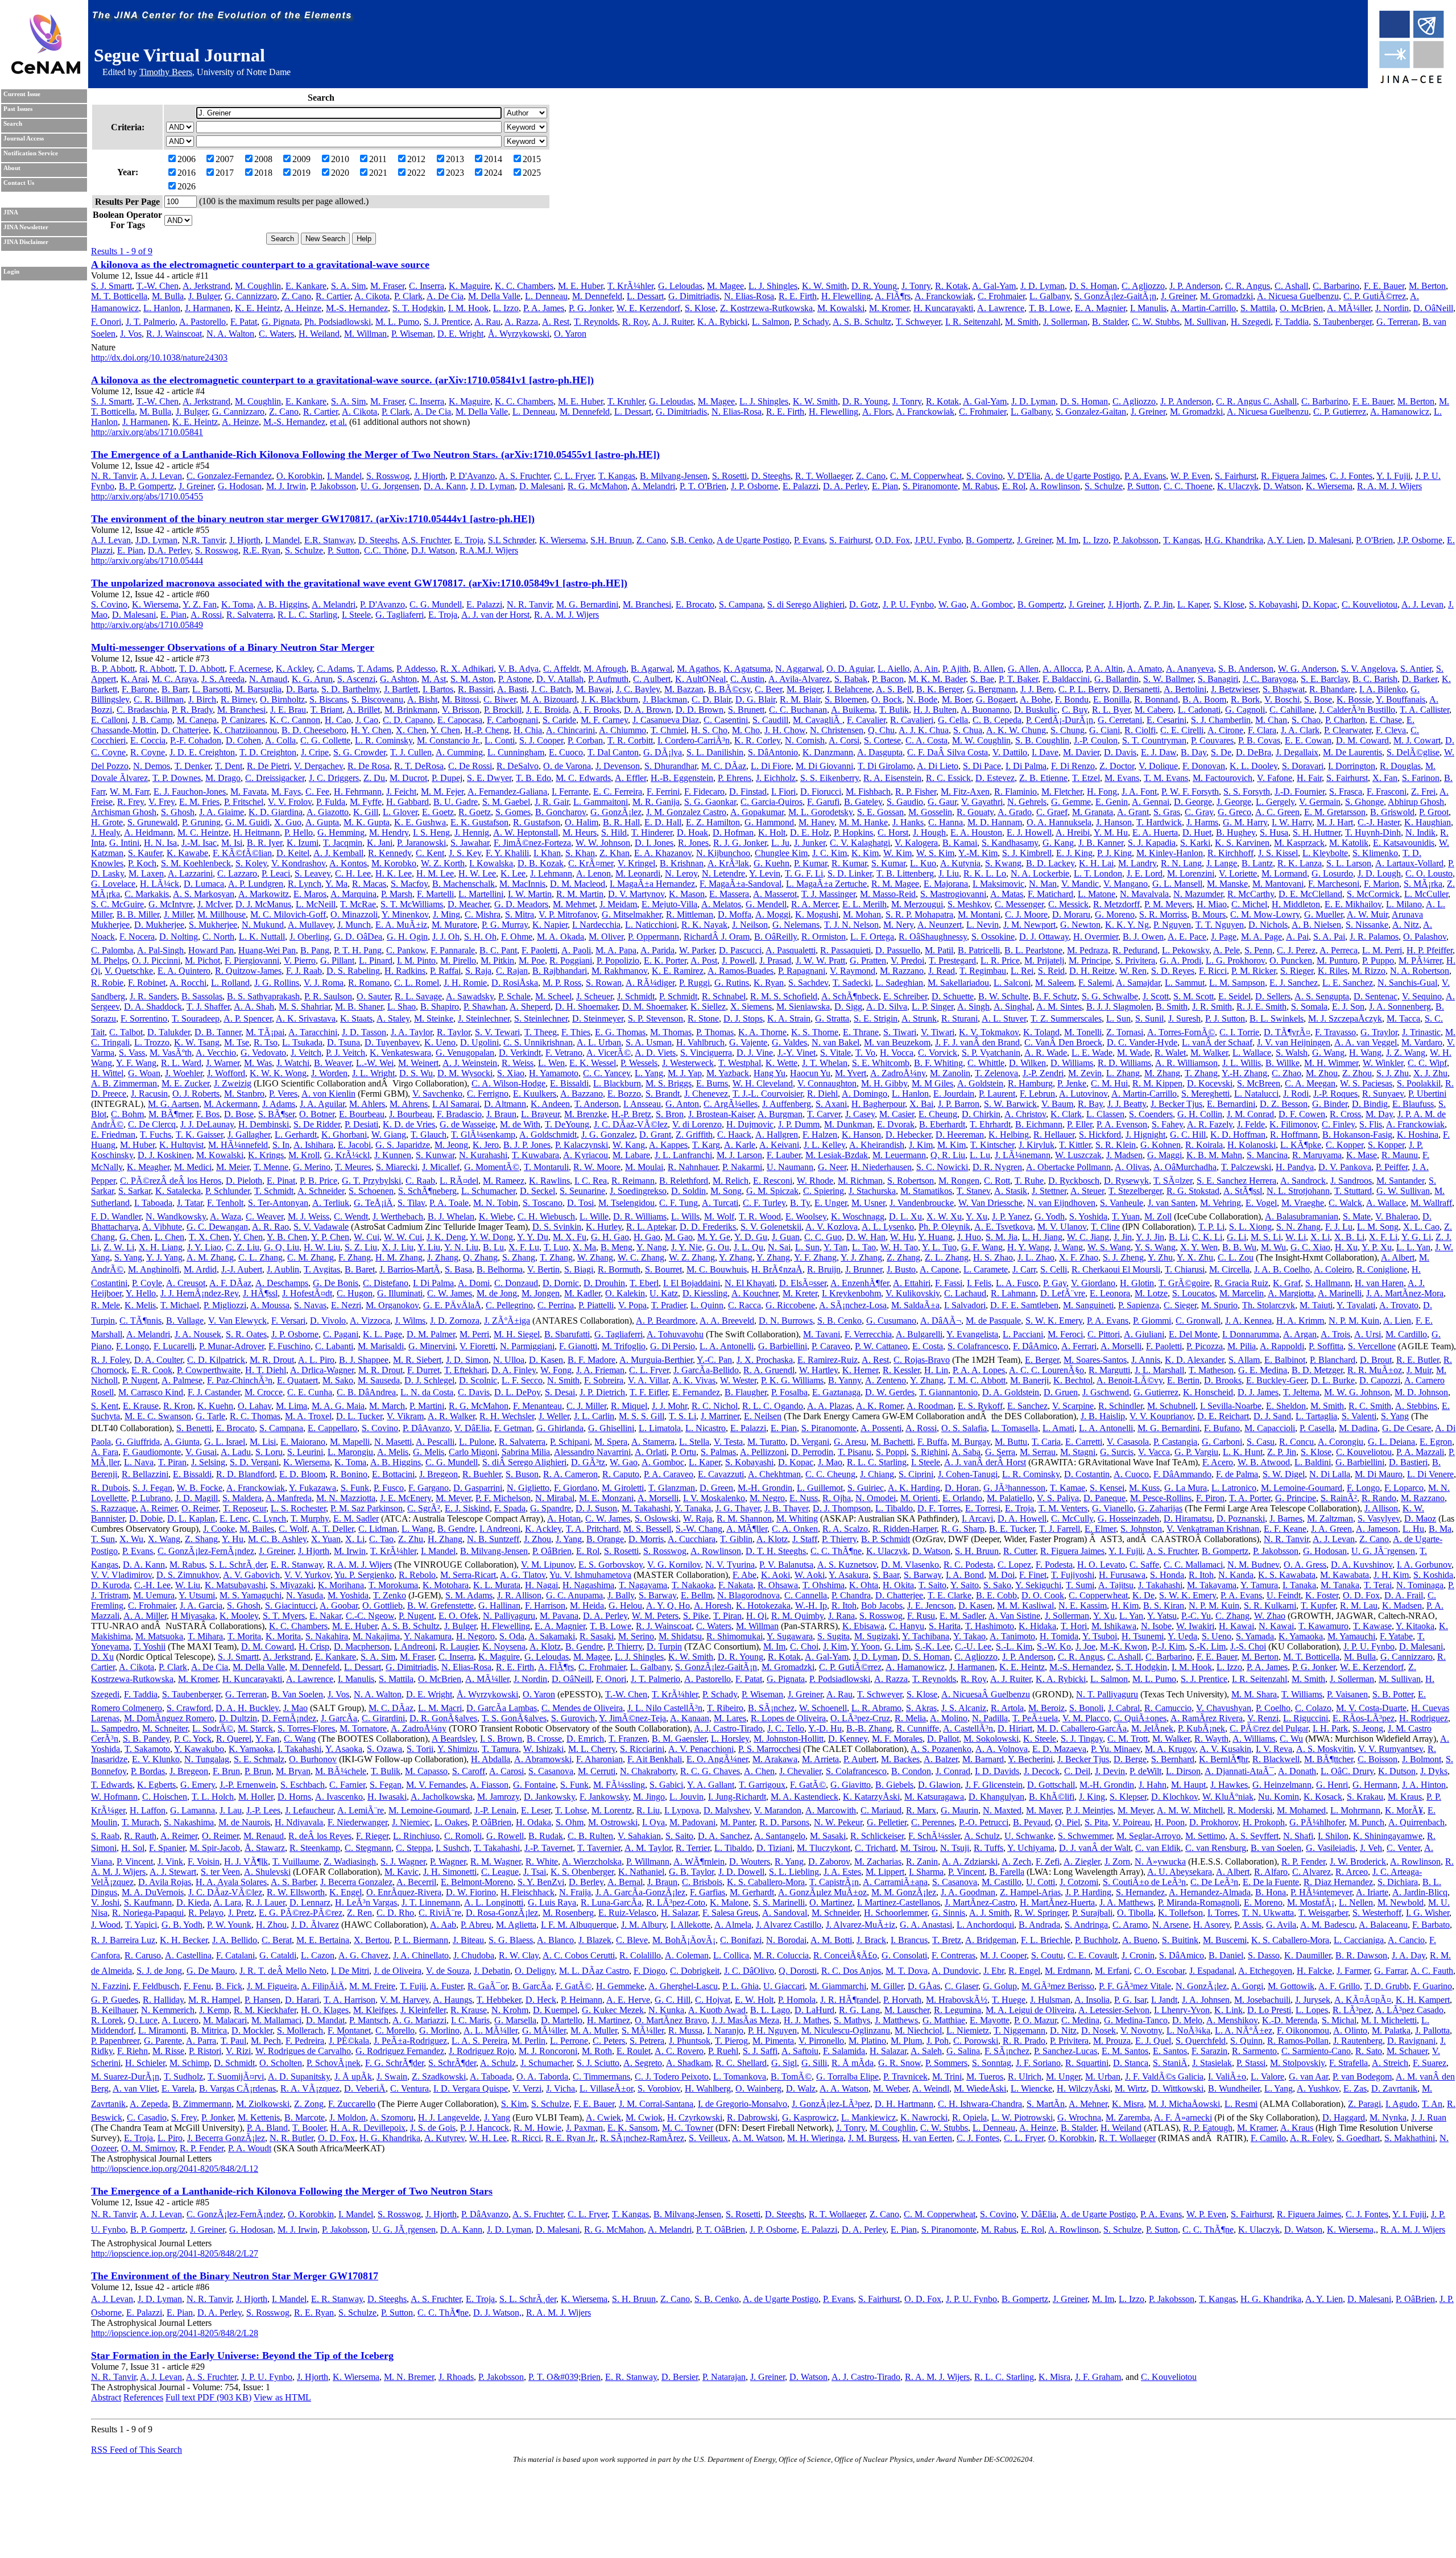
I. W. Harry (1292, 822)
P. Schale (514, 996)
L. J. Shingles (773, 286)
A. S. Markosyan (204, 894)
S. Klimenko (1375, 853)
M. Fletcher (1062, 792)
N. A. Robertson (1420, 971)
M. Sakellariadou (958, 983)
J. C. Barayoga (1269, 679)
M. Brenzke (586, 1114)
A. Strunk (919, 1018)
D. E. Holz (810, 832)
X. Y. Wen (1199, 1247)
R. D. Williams (1124, 1063)
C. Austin (747, 679)
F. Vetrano (564, 1053)
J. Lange (1222, 863)
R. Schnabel (724, 996)
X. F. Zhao (1079, 1257)
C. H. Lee (353, 873)
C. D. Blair (711, 699)
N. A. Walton (230, 334)
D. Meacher (469, 904)
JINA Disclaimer (26, 242)
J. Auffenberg (787, 1104)
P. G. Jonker (590, 308)
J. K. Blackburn (610, 699)
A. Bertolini (1185, 689)
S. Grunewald (152, 822)
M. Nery (898, 925)
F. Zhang (355, 1257)
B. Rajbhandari (560, 971)
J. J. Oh (446, 937)
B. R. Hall (621, 822)
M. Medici (193, 1167)
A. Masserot (775, 894)
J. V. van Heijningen (1294, 1042)
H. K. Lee (394, 873)
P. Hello (299, 832)
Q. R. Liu (948, 1155)
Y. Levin (765, 873)
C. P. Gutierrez (1340, 412)
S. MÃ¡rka (1423, 884)
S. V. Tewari (497, 1032)
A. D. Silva (887, 1007)
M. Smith (1022, 322)
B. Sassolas (202, 996)
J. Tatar (190, 1203)
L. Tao (864, 1247)
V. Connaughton (827, 1083)
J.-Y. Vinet (797, 1053)
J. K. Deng (446, 1237)
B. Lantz (1257, 863)
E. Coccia (148, 740)
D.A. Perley (169, 550)
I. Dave (1045, 752)
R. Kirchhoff (1230, 853)
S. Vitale (835, 1053)
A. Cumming (459, 752)
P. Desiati (361, 1124)
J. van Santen (1172, 1203)
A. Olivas (1132, 1167)
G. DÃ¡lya (663, 752)
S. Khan (580, 853)
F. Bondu (1072, 699)
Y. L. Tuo (939, 1247)
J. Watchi (293, 1063)
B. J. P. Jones (527, 1145)
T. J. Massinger (828, 894)
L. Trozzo (152, 1042)
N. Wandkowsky (176, 1216)
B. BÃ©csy (729, 689)
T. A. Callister (1424, 710)
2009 (301, 159)
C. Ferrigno (488, 1094)
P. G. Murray (505, 925)
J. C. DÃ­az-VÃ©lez (631, 1124)
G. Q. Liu (282, 1247)
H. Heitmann (257, 832)
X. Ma (584, 1247)
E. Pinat (281, 1181)
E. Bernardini (1231, 1104)
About (12, 168)
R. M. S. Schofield (784, 996)
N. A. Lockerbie (1040, 873)
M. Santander (1400, 1181)
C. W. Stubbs (1156, 322)
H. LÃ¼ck (160, 884)
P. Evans (809, 540)
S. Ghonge (1364, 802)
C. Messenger (1019, 904)
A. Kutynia (960, 863)
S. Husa (1274, 832)
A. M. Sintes (1059, 1007)
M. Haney (816, 822)
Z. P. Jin (1158, 604)
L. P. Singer (932, 1007)
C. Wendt (351, 1216)
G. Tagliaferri (400, 615)
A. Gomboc (992, 604)
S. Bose (1318, 699)
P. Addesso (416, 669)
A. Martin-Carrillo (1203, 308)
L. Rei (1022, 971)
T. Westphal (740, 1063)
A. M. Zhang (210, 1257)
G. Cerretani (1120, 720)
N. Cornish (805, 740)
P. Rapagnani (802, 971)
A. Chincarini (570, 730)
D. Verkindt (520, 1053)
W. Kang (629, 1145)
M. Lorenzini (1191, 873)
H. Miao (1212, 904)
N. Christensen (837, 730)
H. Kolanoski (1252, 1145)
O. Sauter (373, 996)
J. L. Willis (1242, 1063)
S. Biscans (328, 699)
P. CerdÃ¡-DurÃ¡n (1060, 720)
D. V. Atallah (560, 679)
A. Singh (973, 1007)
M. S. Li (1266, 1237)
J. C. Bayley (638, 689)
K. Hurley (604, 1227)
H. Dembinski (264, 1124)
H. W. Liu (322, 1247)
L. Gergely (1275, 802)
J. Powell (738, 960)
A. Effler (630, 778)
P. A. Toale (449, 1203)
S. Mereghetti (1205, 1094)
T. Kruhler (626, 401)
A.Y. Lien (1285, 540)
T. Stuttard (1353, 1191)
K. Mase (1362, 1155)
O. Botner (317, 1114)
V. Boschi (1282, 699)
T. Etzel (1086, 778)
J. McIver (214, 904)
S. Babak (851, 679)
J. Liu (949, 873)
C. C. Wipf (1427, 1063)
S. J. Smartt (111, 286)
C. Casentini (726, 720)
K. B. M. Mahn (1214, 1155)
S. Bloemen (846, 699)
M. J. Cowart (1417, 740)
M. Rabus (980, 486)
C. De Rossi (470, 766)
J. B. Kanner (1101, 843)
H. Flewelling (846, 296)
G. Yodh (1050, 1216)
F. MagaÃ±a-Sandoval (741, 884)
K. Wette (781, 1063)
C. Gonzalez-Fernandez (229, 476)
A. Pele (1227, 950)
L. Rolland (230, 983)
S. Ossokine (993, 937)
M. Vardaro (1422, 1042)
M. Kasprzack (1299, 843)
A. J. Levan (161, 476)
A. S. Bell (894, 689)
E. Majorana (946, 884)
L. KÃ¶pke (1301, 1145)
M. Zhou (1322, 1073)
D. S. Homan (1093, 286)
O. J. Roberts (196, 1094)
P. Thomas (715, 1032)
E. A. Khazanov (663, 853)
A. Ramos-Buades (741, 971)
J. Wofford (226, 1073)
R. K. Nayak (704, 925)
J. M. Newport (1029, 925)
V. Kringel (636, 863)
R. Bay (1090, 1104)
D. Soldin (688, 1191)
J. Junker (810, 843)
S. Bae (982, 679)
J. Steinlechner (484, 1018)
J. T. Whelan (825, 1063)
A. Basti (512, 689)
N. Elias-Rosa (749, 296)
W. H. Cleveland (763, 1083)
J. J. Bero (1037, 689)
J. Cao (367, 720)
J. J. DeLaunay (207, 1124)
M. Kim (952, 1145)
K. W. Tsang (197, 1042)
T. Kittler (1075, 1145)
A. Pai (1297, 937)
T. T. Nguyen (1220, 925)
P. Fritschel (244, 802)
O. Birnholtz (282, 699)
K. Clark (1066, 1114)
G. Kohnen (1161, 1145)
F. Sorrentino (144, 1018)
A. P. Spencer (248, 1018)
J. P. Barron (959, 1104)
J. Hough (929, 832)
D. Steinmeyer (598, 1018)
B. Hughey (1236, 832)
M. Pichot (202, 960)
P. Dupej (447, 778)
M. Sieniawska (803, 1007)
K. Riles (1333, 971)
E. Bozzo (624, 1094)
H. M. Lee (435, 873)
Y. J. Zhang (861, 1257)
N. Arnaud (268, 679)
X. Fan (1385, 778)
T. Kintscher (992, 1145)
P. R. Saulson (328, 996)
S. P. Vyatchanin (991, 1053)
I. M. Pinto (416, 960)
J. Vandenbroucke (922, 1203)
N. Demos (152, 766)
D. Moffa (735, 914)
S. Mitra (520, 914)
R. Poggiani (571, 960)
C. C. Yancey (607, 1073)
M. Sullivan (1205, 322)
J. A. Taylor (411, 1032)
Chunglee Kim (781, 853)
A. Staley (393, 1018)
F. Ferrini (663, 792)
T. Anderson (597, 1104)
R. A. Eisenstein (892, 778)
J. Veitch (306, 1053)
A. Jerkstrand (206, 286)
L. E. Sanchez (1348, 983)
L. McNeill (316, 904)
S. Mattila (1258, 308)
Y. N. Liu (461, 1247)
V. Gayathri (982, 802)
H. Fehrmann (358, 792)
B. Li (1178, 1237)
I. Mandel (344, 476)
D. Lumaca (204, 884)
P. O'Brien (1374, 540)
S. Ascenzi (356, 679)
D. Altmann (505, 1104)
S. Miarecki (397, 1167)
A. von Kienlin (328, 1094)
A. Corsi (844, 740)
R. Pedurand (1135, 950)
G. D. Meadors (521, 904)
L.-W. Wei (375, 1063)
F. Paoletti (539, 950)
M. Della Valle (494, 296)
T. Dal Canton (613, 752)
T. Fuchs (156, 1135)
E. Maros (310, 894)
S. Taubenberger (1343, 322)
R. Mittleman (690, 914)
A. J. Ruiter (672, 322)
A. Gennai (1151, 802)
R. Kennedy (390, 853)
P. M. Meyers (1168, 904)
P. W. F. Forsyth (1190, 792)
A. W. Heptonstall (526, 832)
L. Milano (1404, 904)
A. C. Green (1277, 812)
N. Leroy (681, 873)
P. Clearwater (1348, 730)
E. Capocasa (460, 720)
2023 (455, 173)
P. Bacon (888, 679)
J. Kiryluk (1037, 1145)
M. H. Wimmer (1331, 1063)
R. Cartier (333, 296)
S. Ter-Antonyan (278, 1203)
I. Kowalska (491, 863)
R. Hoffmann (1294, 1135)
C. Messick (1068, 904)
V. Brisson (461, 710)
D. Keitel (293, 853)
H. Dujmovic (750, 1124)
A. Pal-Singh (160, 950)
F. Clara (1262, 730)
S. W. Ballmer (1168, 679)
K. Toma (237, 604)
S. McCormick (1373, 894)
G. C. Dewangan (217, 1227)
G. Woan (144, 1073)
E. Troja (469, 540)
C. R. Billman (159, 699)
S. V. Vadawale (321, 1227)
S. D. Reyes (1173, 971)
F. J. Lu (1339, 1227)
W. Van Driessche (990, 1203)
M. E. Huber (580, 286)
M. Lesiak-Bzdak (837, 1155)
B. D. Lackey (1050, 863)
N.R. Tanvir (203, 540)
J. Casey (860, 1114)
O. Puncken (1291, 960)
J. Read (942, 971)
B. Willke (1283, 1063)
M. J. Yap (685, 1073)
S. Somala (1309, 1007)
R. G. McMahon (597, 486)
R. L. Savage (418, 996)
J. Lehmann (551, 873)
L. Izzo (506, 308)
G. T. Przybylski (371, 1181)
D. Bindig (1370, 1104)
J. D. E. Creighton (202, 752)
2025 (532, 173)
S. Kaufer (145, 853)
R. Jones (693, 843)
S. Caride (559, 720)
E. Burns (712, 1083)
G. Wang (1328, 1053)
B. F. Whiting (938, 1063)
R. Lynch (305, 884)
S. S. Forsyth (1247, 792)
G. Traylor (1379, 1032)
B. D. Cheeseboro (314, 730)
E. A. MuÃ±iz (401, 925)
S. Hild (614, 832)
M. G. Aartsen (173, 1104)
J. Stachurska (872, 1191)
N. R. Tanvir (113, 476)
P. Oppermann (653, 937)
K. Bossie (1354, 699)
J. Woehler (184, 1073)
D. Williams (1072, 1063)
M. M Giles (932, 1083)
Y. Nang (652, 1247)
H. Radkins (405, 971)
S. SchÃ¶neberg (427, 1191)
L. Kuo (923, 863)
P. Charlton (1345, 720)
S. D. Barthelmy (350, 689)
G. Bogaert (996, 699)
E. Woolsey (806, 1216)
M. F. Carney (604, 720)
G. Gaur (942, 802)
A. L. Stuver (1004, 1018)
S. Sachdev (808, 983)
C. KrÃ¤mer (591, 863)
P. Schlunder (227, 1191)
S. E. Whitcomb (881, 1063)
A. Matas (1007, 894)
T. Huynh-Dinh (1373, 832)
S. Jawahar (470, 843)
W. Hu (902, 1237)
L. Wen (551, 1063)
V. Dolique (1158, 766)
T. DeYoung (567, 1124)
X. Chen (411, 730)
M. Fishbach (868, 792)
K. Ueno (440, 1042)
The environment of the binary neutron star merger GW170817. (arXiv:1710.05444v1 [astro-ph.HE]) (313, 519)
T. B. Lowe (1050, 308)
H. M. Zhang (399, 1257)
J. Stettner (1049, 1191)
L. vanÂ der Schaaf (1217, 1042)
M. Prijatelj (1044, 960)
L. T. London (1098, 873)
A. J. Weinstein (470, 1063)
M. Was (258, 1063)
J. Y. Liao (204, 1247)
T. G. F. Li (804, 873)
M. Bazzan (684, 689)
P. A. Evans (1145, 476)
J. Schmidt (636, 996)
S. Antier (1416, 669)
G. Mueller (1323, 914)
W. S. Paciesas (1366, 1083)
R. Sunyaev (1383, 1094)
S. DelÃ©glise (1413, 752)
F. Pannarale (453, 950)
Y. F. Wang (136, 1063)
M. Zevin (1085, 1073)
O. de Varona (567, 766)
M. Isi (232, 843)
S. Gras (1167, 812)
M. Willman (365, 334)
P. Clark (408, 296)
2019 (301, 173)
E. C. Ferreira (618, 792)
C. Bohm (127, 1114)
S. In (281, 1145)
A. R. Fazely (1210, 1124)
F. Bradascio (459, 1114)
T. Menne (271, 1167)
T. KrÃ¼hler (630, 286)
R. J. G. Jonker (740, 843)
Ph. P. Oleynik (944, 1227)
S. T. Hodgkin (418, 308)
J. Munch (354, 925)
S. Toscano (543, 1203)
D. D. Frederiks (708, 1227)
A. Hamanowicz (1400, 412)
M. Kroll (304, 1155)
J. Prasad (775, 960)
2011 (378, 159)
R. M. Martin (580, 894)
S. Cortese (882, 740)
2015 (532, 159)
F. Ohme (517, 937)
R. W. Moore (597, 1167)
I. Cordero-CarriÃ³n (694, 740)
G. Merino (312, 1167)
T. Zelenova (996, 1073)
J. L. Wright (373, 1073)
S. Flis (1371, 1124)
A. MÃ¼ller (1349, 308)
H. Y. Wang (1028, 1247)
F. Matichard (1050, 894)
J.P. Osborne (1420, 540)
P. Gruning (201, 822)
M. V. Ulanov (1062, 1227)
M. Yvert (851, 1073)
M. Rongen (959, 1181)
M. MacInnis (522, 884)
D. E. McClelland (1310, 894)
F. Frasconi (1387, 792)
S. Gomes (513, 812)
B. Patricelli (979, 950)
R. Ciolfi (1140, 730)
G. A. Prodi (1180, 960)
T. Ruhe (1029, 1181)
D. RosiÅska (515, 983)
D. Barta (301, 689)
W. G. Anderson (1307, 669)
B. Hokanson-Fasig (1357, 1135)
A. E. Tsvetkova (1004, 1227)
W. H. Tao (899, 1247)
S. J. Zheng (1123, 1257)
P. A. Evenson (1122, 1124)
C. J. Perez (1296, 950)
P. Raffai (445, 971)
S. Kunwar (435, 1155)
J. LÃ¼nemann (1023, 1155)
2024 (493, 173)
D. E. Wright (460, 334)
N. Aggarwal (799, 669)
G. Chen (135, 1237)
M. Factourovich (1223, 778)
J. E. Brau (288, 710)
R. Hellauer (1054, 1135)
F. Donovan (1204, 766)
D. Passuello (898, 950)
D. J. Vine (755, 1053)
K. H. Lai (1096, 863)
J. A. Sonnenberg (1400, 1007)
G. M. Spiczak (772, 1191)
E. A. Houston (976, 832)
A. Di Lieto (938, 766)
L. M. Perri (1382, 950)
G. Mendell (766, 904)
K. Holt (772, 832)
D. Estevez (995, 778)
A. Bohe (1035, 699)
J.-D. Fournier (1300, 792)
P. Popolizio (618, 960)
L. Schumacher (488, 1191)
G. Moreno (1115, 914)
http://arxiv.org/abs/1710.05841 (147, 432)
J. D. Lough (1379, 873)
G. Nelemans (796, 925)
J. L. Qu (748, 1247)
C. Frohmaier (1001, 296)
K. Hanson (861, 1135)
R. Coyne (148, 752)
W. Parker (697, 950)
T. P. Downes (177, 778)
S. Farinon (1421, 778)
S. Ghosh (178, 812)
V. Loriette (1238, 873)
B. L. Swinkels (1277, 1018)
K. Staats (356, 1018)
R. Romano (369, 983)
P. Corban (585, 740)
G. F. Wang (982, 1247)
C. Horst (893, 832)
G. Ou (718, 1247)
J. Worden (329, 1073)
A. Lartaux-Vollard (1409, 863)
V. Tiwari (938, 1032)
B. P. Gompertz (146, 486)
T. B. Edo (533, 778)
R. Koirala (1204, 1145)
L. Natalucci (1256, 1094)
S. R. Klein (1116, 1145)
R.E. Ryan (262, 550)
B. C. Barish (1375, 679)
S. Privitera (1135, 960)
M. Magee (725, 286)
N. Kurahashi (483, 1155)
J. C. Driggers (334, 778)
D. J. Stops (743, 1018)
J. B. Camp (152, 720)
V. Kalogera (916, 843)
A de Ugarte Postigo (753, 540)
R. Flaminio (1016, 792)
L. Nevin (983, 925)
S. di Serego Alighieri (806, 604)
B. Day (1194, 752)
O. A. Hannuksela (1059, 822)
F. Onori (106, 322)
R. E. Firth (798, 296)
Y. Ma (336, 884)
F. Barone (139, 689)
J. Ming (446, 914)
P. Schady (811, 322)
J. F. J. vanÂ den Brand (977, 1042)
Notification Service (31, 153)
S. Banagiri (1218, 679)
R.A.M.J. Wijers (489, 550)
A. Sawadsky (470, 996)
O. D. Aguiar (850, 669)
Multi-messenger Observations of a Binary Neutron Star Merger (233, 647)
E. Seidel (1234, 996)
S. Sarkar (135, 1191)
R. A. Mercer (814, 904)
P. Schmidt (678, 996)
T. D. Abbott (202, 669)
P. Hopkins (853, 832)
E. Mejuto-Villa (669, 904)
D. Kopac (1319, 604)
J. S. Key (465, 853)
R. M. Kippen (1157, 1083)
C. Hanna (946, 822)
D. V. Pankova (1345, 1167)
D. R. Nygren (997, 1167)
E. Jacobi (354, 1145)
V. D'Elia (1024, 476)
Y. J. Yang (164, 1257)
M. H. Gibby (884, 1083)
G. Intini (124, 843)
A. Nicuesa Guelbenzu (1298, 296)
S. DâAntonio (773, 752)
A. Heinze (303, 308)
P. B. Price (318, 1181)
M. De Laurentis (1352, 752)
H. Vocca (897, 1053)
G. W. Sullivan (1403, 1191)
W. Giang (389, 1135)
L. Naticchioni (651, 925)
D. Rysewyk (1126, 1181)
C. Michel (1249, 904)
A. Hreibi (1073, 832)
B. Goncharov (561, 812)
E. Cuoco (566, 752)
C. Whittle (986, 1063)
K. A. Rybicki (722, 322)
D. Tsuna (344, 1042)
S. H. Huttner (1317, 832)
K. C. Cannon (295, 720)
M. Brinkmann (411, 710)
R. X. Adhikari (467, 669)
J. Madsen (1124, 1155)
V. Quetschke (129, 971)
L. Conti (500, 740)
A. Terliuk (331, 1203)
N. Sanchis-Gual (1407, 983)
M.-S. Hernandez (357, 308)
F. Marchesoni (1334, 884)
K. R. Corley (757, 740)
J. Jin (1123, 1237)
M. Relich (731, 1181)
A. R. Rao (270, 1227)
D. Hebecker (908, 1135)
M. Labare (631, 1155)
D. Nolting (179, 937)
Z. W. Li (119, 1247)
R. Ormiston (824, 937)
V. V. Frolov (290, 802)
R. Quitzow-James (248, 971)
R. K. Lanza (1300, 863)
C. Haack (734, 1135)
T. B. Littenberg (905, 873)
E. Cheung (938, 1114)
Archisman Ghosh (124, 812)
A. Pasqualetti (791, 950)
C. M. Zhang (311, 1257)
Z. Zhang (903, 1257)
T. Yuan (1126, 1216)
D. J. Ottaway (1044, 937)
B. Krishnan (682, 863)
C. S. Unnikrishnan (538, 1042)
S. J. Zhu (1393, 1073)
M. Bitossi (460, 699)
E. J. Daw (1159, 752)
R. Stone (703, 1018)
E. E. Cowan (1308, 740)
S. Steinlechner (541, 1018)
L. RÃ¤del (459, 1181)
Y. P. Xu (1377, 1247)
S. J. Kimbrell (1027, 853)
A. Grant (1133, 812)
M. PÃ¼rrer (1420, 960)
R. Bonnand (1156, 699)
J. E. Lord (1145, 873)
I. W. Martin (530, 894)
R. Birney (238, 699)
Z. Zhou (1357, 1073)
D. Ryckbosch (1074, 1181)
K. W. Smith (824, 286)
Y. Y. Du (533, 1237)
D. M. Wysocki (465, 1073)
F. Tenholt (225, 1203)
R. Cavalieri (912, 720)
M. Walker (1209, 1053)
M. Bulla (168, 296)
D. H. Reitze (1092, 971)
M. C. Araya (174, 679)
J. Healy (106, 832)
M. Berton (1427, 286)
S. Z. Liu (361, 1247)
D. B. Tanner (218, 1032)
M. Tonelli (1083, 1032)
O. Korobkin (299, 476)
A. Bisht (422, 699)
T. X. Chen (209, 1237)
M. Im (1067, 540)
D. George (1193, 802)
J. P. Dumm (799, 1124)
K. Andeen (550, 1104)
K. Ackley (294, 669)
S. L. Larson (1349, 863)
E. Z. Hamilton (713, 822)
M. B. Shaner (359, 1007)
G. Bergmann (991, 689)
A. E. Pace (1187, 937)
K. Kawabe (187, 853)
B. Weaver (333, 1063)
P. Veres (283, 1094)
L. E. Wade (1092, 1053)
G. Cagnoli (1245, 710)
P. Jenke (1072, 1083)
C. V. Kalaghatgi (860, 843)
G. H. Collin (1200, 1114)
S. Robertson (911, 1181)
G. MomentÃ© (492, 1167)
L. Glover (400, 812)
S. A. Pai (1329, 937)
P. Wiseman (412, 334)
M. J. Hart (1335, 822)
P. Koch (142, 863)
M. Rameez (504, 1181)
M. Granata (1093, 812)
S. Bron (670, 1114)
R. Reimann (633, 1181)
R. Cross (1345, 1114)
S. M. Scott (1194, 996)
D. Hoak (692, 832)
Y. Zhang (736, 1257)
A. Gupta (322, 822)
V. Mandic (1080, 884)
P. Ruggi (694, 983)
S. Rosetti (729, 476)
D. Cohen (243, 740)
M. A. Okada (561, 937)
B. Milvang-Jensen (674, 476)
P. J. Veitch (346, 1053)
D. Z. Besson (1284, 1104)
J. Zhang (443, 1257)
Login (11, 272)
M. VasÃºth (171, 1053)
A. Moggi (773, 914)
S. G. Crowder (359, 752)
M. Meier (233, 1167)
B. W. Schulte (1003, 996)
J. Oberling (309, 937)
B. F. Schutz (1055, 996)
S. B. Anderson (1246, 669)
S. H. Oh (480, 937)
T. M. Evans (1166, 778)
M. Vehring (1221, 1203)
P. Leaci (276, 873)
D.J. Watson (433, 550)
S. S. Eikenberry (830, 778)
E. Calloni (109, 720)
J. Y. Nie (686, 1247)
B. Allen (988, 669)
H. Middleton (1296, 904)
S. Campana (741, 604)
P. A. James (544, 308)
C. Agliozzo (1143, 286)
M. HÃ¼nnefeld (238, 1145)
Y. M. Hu (1111, 832)
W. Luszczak (1078, 1155)
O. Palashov (1425, 937)
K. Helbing (1009, 1135)
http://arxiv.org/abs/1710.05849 (147, 625)
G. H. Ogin (407, 937)
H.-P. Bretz (631, 1114)
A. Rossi (206, 615)
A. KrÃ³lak (728, 863)
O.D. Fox (893, 540)
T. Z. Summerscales (1066, 1018)
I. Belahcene (849, 689)
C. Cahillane (1292, 710)
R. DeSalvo (518, 766)
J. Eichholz (776, 778)
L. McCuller (1426, 894)
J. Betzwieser (1234, 689)
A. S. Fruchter (524, 476)
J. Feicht (401, 792)
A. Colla (280, 740)
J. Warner (223, 1063)
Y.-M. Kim (978, 853)
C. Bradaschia (142, 710)
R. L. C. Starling (307, 615)
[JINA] (1411, 81)
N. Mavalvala (1144, 894)
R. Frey (131, 802)
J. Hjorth (430, 476)
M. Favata (249, 792)
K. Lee (513, 873)
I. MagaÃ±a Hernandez (652, 884)
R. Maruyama (1317, 1155)
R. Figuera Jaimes (1293, 476)
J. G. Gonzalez (608, 1135)
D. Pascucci (740, 950)
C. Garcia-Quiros (772, 802)
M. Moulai (644, 1167)
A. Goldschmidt (548, 1135)
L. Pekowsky (1186, 950)
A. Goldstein (980, 1083)
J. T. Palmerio (150, 322)
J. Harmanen (208, 308)
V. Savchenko (437, 1094)
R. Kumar (849, 863)
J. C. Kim (830, 853)
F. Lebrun (1037, 1094)
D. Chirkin (981, 1114)
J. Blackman (665, 699)
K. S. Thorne (815, 1032)
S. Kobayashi (1273, 604)
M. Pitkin (497, 960)
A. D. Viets (655, 1053)
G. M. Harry (1245, 822)
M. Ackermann (231, 1104)
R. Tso (266, 1042)
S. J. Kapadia (1152, 843)
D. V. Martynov (636, 894)
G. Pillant (337, 960)
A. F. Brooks (596, 710)
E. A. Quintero (184, 971)
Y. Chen (445, 730)
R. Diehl (822, 1094)
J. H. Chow (785, 730)
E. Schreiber (905, 996)
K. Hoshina (1418, 1135)
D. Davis (1120, 752)
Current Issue (22, 94)
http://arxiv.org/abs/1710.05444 (147, 561)
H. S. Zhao (993, 1257)
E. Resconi (773, 1181)
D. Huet (1197, 832)
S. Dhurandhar (671, 766)
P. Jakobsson (333, 486)
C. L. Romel (417, 983)
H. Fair (1309, 778)
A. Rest (556, 322)
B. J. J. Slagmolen (1119, 1007)
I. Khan (547, 853)
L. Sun (1118, 1018)
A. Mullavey (310, 925)
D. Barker (1420, 679)
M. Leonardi (638, 873)
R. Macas (369, 884)
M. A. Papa (616, 950)
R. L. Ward (181, 1063)
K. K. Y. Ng (1127, 925)
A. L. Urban (599, 1042)
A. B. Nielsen (1316, 925)
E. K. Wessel (593, 1063)
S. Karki (1195, 843)
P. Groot (1434, 812)
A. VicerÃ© (609, 1053)
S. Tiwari (900, 1032)
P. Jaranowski (421, 843)
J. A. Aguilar (322, 1104)
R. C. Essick (948, 778)
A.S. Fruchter (426, 540)
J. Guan (786, 1237)
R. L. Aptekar (651, 1227)
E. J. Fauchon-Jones (190, 792)
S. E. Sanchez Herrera (1236, 1181)
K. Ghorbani (344, 1135)
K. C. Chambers (524, 286)
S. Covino (985, 476)
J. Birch (202, 699)
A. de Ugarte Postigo (1082, 476)
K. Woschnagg (858, 1216)
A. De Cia (445, 296)
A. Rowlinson (1055, 486)
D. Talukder (169, 1032)
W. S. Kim (935, 853)
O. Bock (887, 699)
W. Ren (1133, 971)
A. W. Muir (1367, 914)
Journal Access (24, 139)
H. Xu (1346, 1247)
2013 (455, 159)
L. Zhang (1123, 1073)
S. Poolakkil (1419, 1083)
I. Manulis (1148, 308)
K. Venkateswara (400, 1053)
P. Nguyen (1172, 925)
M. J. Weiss (309, 1216)
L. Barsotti (211, 689)
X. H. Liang (161, 1247)
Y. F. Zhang (815, 1257)
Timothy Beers (166, 72)
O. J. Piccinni (156, 960)
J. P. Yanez (1011, 1216)
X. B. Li (1349, 1237)
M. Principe (1090, 960)
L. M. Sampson (1237, 983)
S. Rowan (604, 983)
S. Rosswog (388, 476)
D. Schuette (953, 996)
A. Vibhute (162, 1227)
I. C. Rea (591, 1181)
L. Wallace (1252, 1053)
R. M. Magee (895, 884)
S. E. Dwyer (489, 778)
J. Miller (178, 914)
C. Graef (1052, 812)
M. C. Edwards (583, 778)
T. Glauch (429, 1135)
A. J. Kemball (338, 853)
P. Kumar (810, 863)
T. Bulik (894, 710)
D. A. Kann (445, 486)
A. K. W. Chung (1016, 730)
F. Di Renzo (1073, 766)
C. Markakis (147, 894)
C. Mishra (483, 914)
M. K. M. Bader (937, 679)
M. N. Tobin (496, 1203)
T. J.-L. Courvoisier (768, 1094)
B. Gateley (863, 802)
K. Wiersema (1329, 486)
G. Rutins (732, 983)
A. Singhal (1013, 1007)
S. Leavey (313, 873)
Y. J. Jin (1150, 1237)
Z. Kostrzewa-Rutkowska (766, 308)
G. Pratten (868, 960)
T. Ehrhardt (990, 1124)
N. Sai (779, 1247)
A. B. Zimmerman (124, 1083)
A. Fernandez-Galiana (507, 792)
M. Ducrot (408, 778)
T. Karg (706, 1145)
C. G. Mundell (436, 604)
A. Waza (226, 1216)
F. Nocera (137, 937)
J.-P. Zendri (1043, 1073)
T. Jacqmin (343, 843)
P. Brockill (503, 710)
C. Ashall (1291, 286)
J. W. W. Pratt (820, 960)
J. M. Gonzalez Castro (686, 812)
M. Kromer (889, 308)
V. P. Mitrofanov (568, 914)
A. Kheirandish (877, 1145)
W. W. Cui (403, 1237)
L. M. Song (1378, 1227)
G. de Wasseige (468, 1124)
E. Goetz (438, 812)
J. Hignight (1145, 1135)
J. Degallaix (1297, 752)
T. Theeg (541, 1032)
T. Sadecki (852, 983)
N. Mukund (263, 925)
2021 (378, 173)
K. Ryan (769, 983)
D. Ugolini (479, 1042)
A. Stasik (1011, 1191)
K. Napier (550, 925)
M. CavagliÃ (818, 720)
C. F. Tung (679, 1203)
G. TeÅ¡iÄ (373, 1203)
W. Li (1296, 1237)
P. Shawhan (485, 1007)
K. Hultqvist (181, 1145)
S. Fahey (1167, 1124)
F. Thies (576, 1032)
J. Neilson (750, 925)
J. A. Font (1139, 792)
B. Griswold (1392, 812)
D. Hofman (733, 832)
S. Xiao (511, 1073)
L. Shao (402, 1007)
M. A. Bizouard (549, 699)
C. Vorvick (938, 1053)
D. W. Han (866, 1237)
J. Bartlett (401, 689)
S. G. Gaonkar (710, 802)
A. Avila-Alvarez (799, 679)
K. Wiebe (496, 1216)
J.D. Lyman (156, 540)
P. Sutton (1143, 486)
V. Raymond (853, 971)
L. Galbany (1050, 296)
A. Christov (1025, 1114)
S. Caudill (770, 720)
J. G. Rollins (277, 983)
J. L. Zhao (1036, 1257)
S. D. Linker (850, 873)
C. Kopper (1345, 1145)
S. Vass (132, 1053)
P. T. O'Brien (703, 486)
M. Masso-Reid (888, 894)
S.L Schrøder (511, 540)
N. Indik (1420, 832)
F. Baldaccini (1066, 679)
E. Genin (1112, 802)
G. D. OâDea (358, 937)
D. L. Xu (905, 1216)
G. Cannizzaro (251, 296)
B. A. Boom (1204, 699)
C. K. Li (1207, 1237)
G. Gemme (1071, 802)
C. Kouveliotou (1370, 604)
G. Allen (1023, 669)
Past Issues (18, 109)
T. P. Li (1211, 1227)
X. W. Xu (944, 1216)
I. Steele (356, 615)
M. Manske (1227, 884)
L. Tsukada (302, 1042)
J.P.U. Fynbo (938, 540)
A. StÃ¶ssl (1243, 1191)
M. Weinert (418, 1063)
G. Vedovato (263, 1053)
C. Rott (997, 1181)
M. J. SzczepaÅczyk (1345, 1018)
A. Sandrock (1303, 1181)
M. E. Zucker (185, 1083)
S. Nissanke (1367, 925)
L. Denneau (546, 296)
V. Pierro (300, 960)
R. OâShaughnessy (933, 937)
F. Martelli (435, 894)
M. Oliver (606, 937)
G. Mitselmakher (632, 914)
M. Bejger (804, 689)
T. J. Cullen (411, 752)
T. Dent (229, 766)
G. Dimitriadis (694, 296)
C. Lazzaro (237, 873)
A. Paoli (576, 950)
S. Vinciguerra (706, 1053)
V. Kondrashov (298, 863)
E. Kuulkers (535, 1094)
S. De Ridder (317, 1124)
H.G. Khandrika (1234, 540)
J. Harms (1202, 822)
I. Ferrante (570, 792)
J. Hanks (908, 822)
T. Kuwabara (535, 1155)
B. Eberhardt (942, 1124)
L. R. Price (1000, 960)
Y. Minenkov (405, 914)
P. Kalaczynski (582, 1145)
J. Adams (279, 1104)
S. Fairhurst (1236, 476)
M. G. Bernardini (587, 604)
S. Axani (831, 1104)
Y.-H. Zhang (1244, 1073)
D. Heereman (960, 1135)
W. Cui (367, 1237)
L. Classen (1105, 1114)
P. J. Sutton (1225, 1018)
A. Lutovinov (1083, 1094)
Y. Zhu (1160, 1257)
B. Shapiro (440, 1007)
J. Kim (921, 1145)
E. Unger (831, 1203)
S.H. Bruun (611, 540)
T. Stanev (973, 1191)
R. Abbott (157, 669)
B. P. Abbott (113, 669)
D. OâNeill (1433, 308)
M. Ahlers (367, 1104)
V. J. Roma (324, 983)
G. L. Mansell (1177, 884)
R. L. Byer (1111, 710)
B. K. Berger (939, 689)
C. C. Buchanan (798, 710)
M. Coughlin (258, 286)
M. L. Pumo (397, 322)
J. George (1234, 802)
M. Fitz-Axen (965, 792)
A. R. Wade (1046, 1053)
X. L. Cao (1421, 1227)
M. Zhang (1162, 1073)
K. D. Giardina (276, 812)
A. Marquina (353, 894)
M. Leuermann (899, 1155)
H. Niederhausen (881, 1167)
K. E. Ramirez (678, 971)
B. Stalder (1110, 322)
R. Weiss (518, 1063)
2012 (416, 159)
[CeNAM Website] (46, 71)
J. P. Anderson (1195, 286)
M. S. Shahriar (305, 1007)
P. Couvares (1212, 740)
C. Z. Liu (243, 1247)
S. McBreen (1259, 1083)
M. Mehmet (574, 904)
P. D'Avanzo (472, 476)
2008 (263, 159)
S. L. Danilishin (715, 752)
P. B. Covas (1259, 740)
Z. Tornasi (1125, 1032)
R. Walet (1170, 1053)
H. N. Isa (160, 843)
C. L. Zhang (260, 1257)
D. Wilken (1027, 1063)
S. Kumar (888, 863)
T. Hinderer (652, 832)
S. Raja (478, 971)
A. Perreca (1339, 950)
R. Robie (107, 983)
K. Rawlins (549, 1181)
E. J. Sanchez (1294, 983)
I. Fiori (783, 792)
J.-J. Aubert (242, 1269)
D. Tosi (580, 1203)
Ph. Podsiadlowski (338, 322)
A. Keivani (779, 1145)
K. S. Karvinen (1242, 843)
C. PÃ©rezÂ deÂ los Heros (171, 1181)
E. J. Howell (1029, 832)
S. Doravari (1303, 766)
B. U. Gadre (456, 802)
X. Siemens (751, 1007)
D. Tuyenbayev (392, 1042)
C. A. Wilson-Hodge (508, 1083)
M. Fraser (387, 286)
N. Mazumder (1198, 894)
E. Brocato (695, 604)
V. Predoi (907, 960)
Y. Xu (977, 1216)
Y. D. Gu (751, 1237)
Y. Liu (429, 1247)
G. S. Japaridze (403, 1145)
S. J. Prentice (447, 322)
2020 (340, 173)
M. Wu (1273, 1247)
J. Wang (1068, 1247)
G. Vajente (748, 1042)
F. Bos (208, 1114)
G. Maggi (1165, 1155)
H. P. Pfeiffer (1430, 950)
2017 (225, 173)
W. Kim (897, 853)
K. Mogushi (817, 914)
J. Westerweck (688, 1063)
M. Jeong (451, 1145)
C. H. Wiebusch (546, 1216)
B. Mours (1209, 914)
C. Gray (1199, 812)
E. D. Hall (663, 822)
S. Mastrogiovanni (953, 894)
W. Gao (952, 604)
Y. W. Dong (491, 1237)
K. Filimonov (1293, 1124)
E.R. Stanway (329, 540)
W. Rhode (815, 1181)
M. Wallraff (1431, 1203)
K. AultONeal (700, 679)
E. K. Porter (665, 960)
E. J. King (1074, 853)
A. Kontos (348, 863)
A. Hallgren (777, 1135)
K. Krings (266, 1155)
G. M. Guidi (247, 822)
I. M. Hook (468, 308)
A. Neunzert (940, 925)
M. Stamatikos (926, 1191)
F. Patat (244, 322)
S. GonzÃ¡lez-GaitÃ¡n (1115, 296)
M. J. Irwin (286, 486)
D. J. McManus (263, 904)
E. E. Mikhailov (1353, 904)
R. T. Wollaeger (823, 476)
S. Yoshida (1088, 1216)
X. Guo (288, 822)
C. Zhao (1287, 1073)
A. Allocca (1062, 669)
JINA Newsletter (26, 227)
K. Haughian (1428, 822)
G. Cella (953, 720)
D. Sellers (1273, 996)
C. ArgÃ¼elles (731, 1104)
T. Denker (193, 766)
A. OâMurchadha (1185, 1167)
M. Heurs (580, 832)
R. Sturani (959, 1018)
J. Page (1224, 937)
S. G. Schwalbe (1110, 996)
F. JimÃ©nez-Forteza (532, 843)
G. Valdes (789, 1042)
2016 (187, 173)
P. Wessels (639, 1063)
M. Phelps (109, 960)
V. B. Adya (518, 669)
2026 (187, 186)
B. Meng (617, 1247)
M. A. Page (1261, 937)
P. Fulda (331, 802)
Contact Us (19, 183)
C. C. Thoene (1188, 486)
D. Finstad (748, 792)
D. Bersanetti (1136, 689)
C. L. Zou (1236, 1257)
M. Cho (746, 730)
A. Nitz (1406, 925)
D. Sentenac (1376, 996)
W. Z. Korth (443, 863)
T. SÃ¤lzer (1173, 1181)
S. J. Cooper (541, 740)
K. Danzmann (828, 752)
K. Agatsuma (747, 669)
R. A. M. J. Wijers (1389, 486)
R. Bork (1245, 699)
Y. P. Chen (330, 1237)
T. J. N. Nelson (851, 925)
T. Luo (556, 1247)
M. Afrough (605, 669)
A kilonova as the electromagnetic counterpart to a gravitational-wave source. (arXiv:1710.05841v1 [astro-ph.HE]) (342, 380)
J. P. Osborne (754, 486)
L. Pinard (376, 960)
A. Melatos (721, 904)
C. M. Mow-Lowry (1265, 914)
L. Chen (169, 1237)
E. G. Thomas (620, 1032)
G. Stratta (832, 1018)
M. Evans (1122, 778)
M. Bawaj (593, 689)
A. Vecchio (216, 1053)
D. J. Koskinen (165, 1155)
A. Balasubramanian (1302, 1216)
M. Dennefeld (597, 296)
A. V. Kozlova (832, 1227)
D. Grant (655, 1135)
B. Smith (1172, 1007)
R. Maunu (1400, 1155)
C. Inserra (427, 286)
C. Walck (1345, 1203)
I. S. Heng (431, 832)
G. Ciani (1105, 730)
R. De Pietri (268, 766)
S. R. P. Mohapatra (919, 914)
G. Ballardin (1116, 679)
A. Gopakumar (757, 812)
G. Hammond (769, 822)
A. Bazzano (582, 1094)
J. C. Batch (551, 689)
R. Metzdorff (1116, 904)
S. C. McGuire (117, 904)
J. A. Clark (1300, 730)
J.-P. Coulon (1096, 740)
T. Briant (326, 710)
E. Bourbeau (362, 1114)
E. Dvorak (896, 1124)
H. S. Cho (709, 730)
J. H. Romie (465, 983)
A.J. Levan (111, 540)
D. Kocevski (1210, 1083)
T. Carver (824, 1114)
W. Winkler (1383, 1063)
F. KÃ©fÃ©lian (242, 853)
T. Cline (1105, 1227)
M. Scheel (553, 996)
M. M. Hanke (863, 822)
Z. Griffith (694, 1135)
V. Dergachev (318, 766)
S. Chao (1306, 720)
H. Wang (1365, 1053)
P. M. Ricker (1254, 971)
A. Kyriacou (586, 1155)
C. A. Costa (926, 740)
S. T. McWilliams (412, 904)
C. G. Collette (325, 740)
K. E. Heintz (258, 308)
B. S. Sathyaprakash (263, 996)
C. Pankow (406, 950)
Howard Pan (211, 950)
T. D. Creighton (268, 752)
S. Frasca (1346, 792)
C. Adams (335, 669)
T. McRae (358, 904)
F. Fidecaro (704, 792)
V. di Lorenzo (697, 1124)
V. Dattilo (1010, 752)
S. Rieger (1297, 971)
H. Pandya (1295, 1167)
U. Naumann (790, 1167)
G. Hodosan (240, 486)
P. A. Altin (1104, 669)
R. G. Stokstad (1193, 1191)
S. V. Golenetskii (771, 1227)
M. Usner (868, 1203)
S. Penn (1258, 950)
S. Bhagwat (1284, 689)
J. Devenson (618, 766)
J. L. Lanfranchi (683, 1155)
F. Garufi (823, 802)
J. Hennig (472, 832)
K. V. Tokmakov (989, 1032)
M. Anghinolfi (154, 1269)
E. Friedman (113, 1135)
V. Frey (162, 802)
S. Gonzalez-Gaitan (1091, 412)
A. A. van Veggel (1366, 1042)
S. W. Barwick (1010, 1104)
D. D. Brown (700, 710)
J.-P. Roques (1335, 1094)
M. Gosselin (930, 812)
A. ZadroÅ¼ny (898, 1073)
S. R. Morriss (1163, 914)
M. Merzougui (917, 904)
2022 (416, 173)
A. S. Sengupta (1322, 996)
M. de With (520, 1124)
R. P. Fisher (916, 792)
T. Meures (353, 1167)
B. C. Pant (498, 950)
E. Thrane (861, 1032)
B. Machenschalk (464, 884)
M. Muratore (454, 925)
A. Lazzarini (190, 873)
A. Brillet (363, 710)
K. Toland (1041, 1032)
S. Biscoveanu (377, 699)
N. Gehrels (1027, 802)
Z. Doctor (1117, 766)
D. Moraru (1071, 914)
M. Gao (679, 1237)
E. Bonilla (1111, 699)
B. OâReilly (775, 937)
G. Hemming (341, 832)
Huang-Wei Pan (267, 950)
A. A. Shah (254, 1007)
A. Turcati (720, 1203)
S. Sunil (1149, 1018)
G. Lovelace (113, 884)
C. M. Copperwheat (926, 476)
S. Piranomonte (930, 486)
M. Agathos (698, 669)
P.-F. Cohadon (196, 740)
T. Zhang (1201, 1073)
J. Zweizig (233, 1083)
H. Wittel (107, 1073)
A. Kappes (668, 1145)
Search (13, 124)
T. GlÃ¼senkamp (483, 1135)
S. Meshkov (969, 904)
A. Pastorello (202, 322)
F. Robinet (147, 983)
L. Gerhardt (296, 1135)
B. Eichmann (1039, 1124)
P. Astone (515, 679)
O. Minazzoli (354, 914)
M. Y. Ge (714, 1237)
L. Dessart (645, 296)
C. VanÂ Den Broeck (1063, 1042)
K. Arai (134, 679)
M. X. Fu (570, 1237)
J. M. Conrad (1250, 1114)
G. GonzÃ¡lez (616, 812)
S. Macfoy (409, 884)
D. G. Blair (755, 699)
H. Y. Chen (371, 730)
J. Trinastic (1421, 1032)
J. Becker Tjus (1176, 1104)
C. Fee (317, 792)
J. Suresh (1184, 1018)
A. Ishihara (313, 1145)
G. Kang (1058, 843)
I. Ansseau (642, 1104)
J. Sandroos (1351, 1181)
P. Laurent (997, 1094)
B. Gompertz (989, 540)
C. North (218, 937)
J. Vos (131, 334)
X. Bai (921, 1104)
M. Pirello (458, 960)
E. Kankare (306, 286)
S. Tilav (411, 1203)
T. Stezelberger (1135, 1191)
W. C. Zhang (641, 1257)
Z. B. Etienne (1043, 778)
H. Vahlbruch (700, 1042)
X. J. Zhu (1430, 1073)
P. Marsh (397, 894)
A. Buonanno (985, 710)
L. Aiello (894, 669)
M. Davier (1081, 752)
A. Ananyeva (1190, 669)
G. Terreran (1397, 322)
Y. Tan (835, 1247)
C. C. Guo (823, 1237)
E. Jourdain (954, 1094)
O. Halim (582, 822)
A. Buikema (853, 710)
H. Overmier (1096, 937)
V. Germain (1320, 802)
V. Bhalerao (1397, 1216)
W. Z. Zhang (692, 1257)
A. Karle (740, 1145)
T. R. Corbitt (630, 740)
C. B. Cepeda (997, 720)
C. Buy (1075, 710)
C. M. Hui (1109, 1083)
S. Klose (700, 308)
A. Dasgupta (880, 752)
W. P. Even (1190, 476)
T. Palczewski (1246, 1167)
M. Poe (532, 960)
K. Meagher (148, 1167)
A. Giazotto (328, 812)
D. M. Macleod (578, 884)
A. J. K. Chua (924, 730)
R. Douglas (1400, 766)
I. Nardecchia (596, 925)
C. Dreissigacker (275, 778)
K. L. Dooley (1254, 766)
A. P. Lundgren (256, 884)
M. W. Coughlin (981, 740)
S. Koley (251, 863)
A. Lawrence (1001, 308)
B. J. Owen (1143, 937)
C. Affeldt (561, 669)
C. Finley (1338, 1124)
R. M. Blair (800, 699)
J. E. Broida (547, 710)
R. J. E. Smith (1261, 1007)
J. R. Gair (552, 802)
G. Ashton (398, 679)
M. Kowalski (841, 308)
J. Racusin (149, 1094)
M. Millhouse (222, 914)
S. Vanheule (1122, 1203)
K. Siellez (708, 1007)
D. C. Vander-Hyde (1142, 1042)
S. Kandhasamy (1010, 843)
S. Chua (968, 730)
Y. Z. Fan (200, 604)
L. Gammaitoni (601, 802)
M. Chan (1271, 720)
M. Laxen (146, 873)
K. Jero (486, 1145)
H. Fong (1102, 792)
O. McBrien (1301, 308)
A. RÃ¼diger (650, 983)
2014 (493, 159)
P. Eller (1079, 1124)
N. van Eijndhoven (1061, 1203)
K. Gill (366, 812)
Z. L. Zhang (947, 1257)
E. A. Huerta (1155, 832)
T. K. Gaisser (199, 1135)
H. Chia (528, 730)
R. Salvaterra (250, 615)
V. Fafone (1275, 778)
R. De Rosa (369, 766)
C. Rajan (512, 971)
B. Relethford (684, 1181)
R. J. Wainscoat (174, 334)
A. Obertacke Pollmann (1068, 1167)
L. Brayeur (540, 1114)
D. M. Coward (1362, 740)
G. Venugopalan (465, 1053)
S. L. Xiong (1250, 1227)
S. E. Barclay (1324, 679)
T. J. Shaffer (208, 1007)
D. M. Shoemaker (654, 1007)
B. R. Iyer (264, 843)
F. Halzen (820, 1135)
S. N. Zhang (1298, 1227)
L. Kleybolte (1325, 853)
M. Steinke (434, 1018)
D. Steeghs (771, 476)
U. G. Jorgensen (390, 486)
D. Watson (1282, 486)
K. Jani (380, 843)
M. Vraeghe (1303, 1203)
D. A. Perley (845, 486)
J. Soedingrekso (638, 1191)
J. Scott (1156, 996)
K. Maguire (470, 286)
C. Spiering (824, 1191)
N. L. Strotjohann (1298, 1191)
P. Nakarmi (742, 1167)
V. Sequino (1422, 996)
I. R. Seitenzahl (973, 322)
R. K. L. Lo (985, 873)
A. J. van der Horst (495, 615)
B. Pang (315, 950)
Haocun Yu (810, 1073)
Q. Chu (881, 730)
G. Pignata (281, 322)
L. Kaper (1193, 604)
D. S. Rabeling (353, 971)
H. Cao (338, 720)
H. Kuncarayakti (943, 308)
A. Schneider (321, 1191)
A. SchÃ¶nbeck (850, 996)
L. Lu (980, 1155)
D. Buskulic (1036, 710)
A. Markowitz (264, 894)
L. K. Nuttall (262, 937)
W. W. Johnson (603, 843)
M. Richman (860, 1181)
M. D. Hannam (995, 822)
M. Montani (979, 914)
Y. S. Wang (1155, 1247)
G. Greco (1234, 812)
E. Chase (1386, 720)
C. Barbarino (1336, 286)
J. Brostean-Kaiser (721, 1114)
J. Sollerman (1065, 322)
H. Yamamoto (554, 1073)
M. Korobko (394, 863)
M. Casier (897, 1114)
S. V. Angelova (1368, 669)
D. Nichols (1268, 925)
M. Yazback (728, 1073)
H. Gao (647, 1237)
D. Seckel (537, 1191)
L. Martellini (481, 894)
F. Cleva (1391, 730)
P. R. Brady (192, 710)
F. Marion (1381, 884)
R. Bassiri (475, 689)
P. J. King (1114, 853)
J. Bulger (204, 296)
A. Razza (521, 322)
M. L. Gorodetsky (820, 812)
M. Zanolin (950, 1073)
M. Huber (137, 1145)
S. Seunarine (582, 1191)
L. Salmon (771, 322)
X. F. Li (1383, 1237)
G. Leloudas (680, 286)
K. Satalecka (178, 1191)
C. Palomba (112, 950)
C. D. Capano (408, 720)
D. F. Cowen (1302, 1114)
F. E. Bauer (1384, 286)
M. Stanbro (244, 1094)
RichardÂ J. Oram (717, 937)
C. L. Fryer (574, 476)
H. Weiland (319, 334)
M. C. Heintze (203, 832)
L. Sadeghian (899, 983)
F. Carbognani (512, 720)
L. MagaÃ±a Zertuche (826, 884)
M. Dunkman (848, 1124)
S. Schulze (1104, 486)
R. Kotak (952, 286)
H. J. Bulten (935, 710)
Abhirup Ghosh (1416, 802)
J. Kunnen (393, 1155)
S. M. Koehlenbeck (196, 863)
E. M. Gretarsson (1335, 812)
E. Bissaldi (569, 1083)
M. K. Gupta (367, 822)
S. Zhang (519, 1257)
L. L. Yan (1413, 1247)
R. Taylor (454, 1032)
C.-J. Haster (1379, 822)
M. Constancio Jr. (448, 740)
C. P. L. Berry (1083, 689)
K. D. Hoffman (1238, 1135)
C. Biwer (500, 699)
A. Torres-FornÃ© (1181, 1032)
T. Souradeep (196, 1018)
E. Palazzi (801, 486)
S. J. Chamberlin (1221, 720)
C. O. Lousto (1429, 873)
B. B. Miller (138, 914)
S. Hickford (1100, 1135)
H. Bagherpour (878, 1104)
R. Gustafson (537, 822)
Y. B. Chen (287, 1237)
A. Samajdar (1138, 983)
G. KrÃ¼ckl (347, 1155)
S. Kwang (1003, 863)
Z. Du (374, 778)
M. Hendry (389, 832)
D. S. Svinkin (557, 1227)
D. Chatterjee (185, 730)
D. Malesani (541, 486)
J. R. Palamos (1374, 937)
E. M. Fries (199, 802)
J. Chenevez (706, 1094)
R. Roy (635, 322)
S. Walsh (1292, 1053)
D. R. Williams (640, 1216)
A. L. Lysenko (888, 1227)
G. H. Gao (610, 1237)
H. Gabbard (408, 802)
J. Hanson (1114, 822)
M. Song (726, 1191)
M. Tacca (1403, 1018)
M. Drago (223, 778)
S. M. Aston (472, 679)
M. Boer (957, 699)
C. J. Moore (1026, 914)
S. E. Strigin (876, 1018)
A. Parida (657, 950)
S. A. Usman (649, 1042)
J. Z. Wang (1406, 1053)
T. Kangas (617, 476)
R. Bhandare (1332, 689)
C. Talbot (126, 1032)
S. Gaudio (905, 802)
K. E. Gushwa (420, 822)
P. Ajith (955, 669)
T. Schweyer (918, 322)
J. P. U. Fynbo (908, 604)
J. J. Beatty (1127, 1104)
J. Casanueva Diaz (666, 720)
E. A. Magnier (1100, 308)
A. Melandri (653, 486)
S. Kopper (1386, 1145)
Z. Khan (615, 853)
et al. (338, 422)
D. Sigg (848, 1007)
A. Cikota (372, 296)
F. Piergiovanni (252, 960)
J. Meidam (618, 904)
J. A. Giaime (222, 812)
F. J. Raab (304, 971)
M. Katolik (1349, 843)
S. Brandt (663, 1094)
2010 (340, 159)
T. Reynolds (596, 322)
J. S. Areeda (223, 679)
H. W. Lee (477, 873)
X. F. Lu (524, 1247)
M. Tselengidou (626, 1203)
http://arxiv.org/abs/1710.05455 (147, 496)
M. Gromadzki (1227, 296)
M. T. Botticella (119, 296)
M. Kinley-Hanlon (1170, 853)
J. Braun (501, 1114)
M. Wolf (719, 1216)
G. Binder (1330, 1104)
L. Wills (685, 1216)
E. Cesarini (1167, 720)
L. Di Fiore (771, 766)
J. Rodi (1296, 1094)
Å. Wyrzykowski (519, 334)
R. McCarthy (1251, 894)
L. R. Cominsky (384, 740)
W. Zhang (595, 1257)
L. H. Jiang (1042, 1237)
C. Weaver (264, 1216)
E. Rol (1014, 486)
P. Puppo (1378, 960)
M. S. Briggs (669, 1083)
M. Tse (237, 1042)
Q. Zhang (480, 1257)
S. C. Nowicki (942, 1167)
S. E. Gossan (880, 812)
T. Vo (865, 1053)
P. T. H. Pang (358, 950)
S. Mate (1357, 1216)
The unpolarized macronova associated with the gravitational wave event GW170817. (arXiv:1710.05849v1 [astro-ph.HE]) (359, 583)
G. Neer (832, 1167)
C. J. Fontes (1351, 476)
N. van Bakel (835, 1042)
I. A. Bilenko (1383, 689)
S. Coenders (1151, 1114)
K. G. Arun (312, 679)
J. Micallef (441, 1167)
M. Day (1379, 1114)
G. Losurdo (1332, 873)
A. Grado (1015, 812)
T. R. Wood (760, 1216)
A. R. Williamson (1186, 1063)
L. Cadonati (1199, 710)
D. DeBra (1254, 752)
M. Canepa (197, 720)
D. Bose (239, 1114)
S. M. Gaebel (506, 802)
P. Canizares (243, 720)
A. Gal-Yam (994, 286)
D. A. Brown (648, 710)
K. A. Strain (789, 1018)
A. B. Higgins (282, 604)
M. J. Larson (739, 1155)
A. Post (704, 960)
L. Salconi (1012, 983)
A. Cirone (1225, 730)
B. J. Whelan (451, 1216)
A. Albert (1398, 1257)
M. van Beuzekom (897, 1042)
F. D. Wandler (116, 1216)
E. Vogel (1261, 1203)
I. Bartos (438, 689)
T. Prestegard (952, 960)
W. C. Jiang (1088, 1237)
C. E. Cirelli (1182, 730)
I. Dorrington (1352, 766)
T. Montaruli (546, 1167)
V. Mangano (1126, 884)
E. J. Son (1348, 1007)
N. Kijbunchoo (723, 853)
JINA (11, 212)
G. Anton (682, 1104)
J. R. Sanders (153, 996)
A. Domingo (864, 1094)
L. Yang (649, 1073)
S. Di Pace (982, 766)
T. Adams (375, 669)
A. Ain (926, 669)
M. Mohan (862, 914)
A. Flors (877, 412)
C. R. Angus (1248, 286)
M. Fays (286, 792)
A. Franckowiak (944, 296)
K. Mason (687, 894)
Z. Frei (1423, 792)
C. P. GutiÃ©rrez (1375, 296)
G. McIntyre (171, 904)
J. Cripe (315, 752)
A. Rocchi (188, 983)
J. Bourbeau (411, 1114)
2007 (225, 159)
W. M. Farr (129, 792)
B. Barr (175, 689)
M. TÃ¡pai (265, 1032)
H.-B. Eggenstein (682, 778)
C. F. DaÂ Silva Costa (948, 752)
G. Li (1236, 1237)
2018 (263, 173)
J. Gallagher (249, 1135)
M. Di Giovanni (824, 766)
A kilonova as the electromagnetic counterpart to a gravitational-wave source (260, 265)
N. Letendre (723, 873)
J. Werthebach (398, 1216)
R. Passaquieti (845, 950)
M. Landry (1137, 863)
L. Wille (594, 1216)
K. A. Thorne (762, 1032)
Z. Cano (296, 296)
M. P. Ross (562, 983)
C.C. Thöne (385, 550)
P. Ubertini (1427, 1094)
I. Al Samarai (456, 1104)
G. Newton (1080, 925)
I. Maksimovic (998, 884)
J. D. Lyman (1043, 286)
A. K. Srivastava (306, 1018)
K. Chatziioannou (245, 730)
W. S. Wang (1109, 1247)
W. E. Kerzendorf (648, 308)
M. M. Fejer (442, 792)
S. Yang (128, 1257)
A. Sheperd (530, 1007)
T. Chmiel (669, 730)
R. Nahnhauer (693, 1167)
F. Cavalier (866, 720)
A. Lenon (593, 873)
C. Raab (420, 1181)
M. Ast (434, 679)
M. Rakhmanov (619, 971)
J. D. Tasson (364, 1032)
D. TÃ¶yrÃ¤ (1287, 1032)
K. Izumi (303, 843)
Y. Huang (935, 1237)
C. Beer (768, 689)
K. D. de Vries (409, 1124)
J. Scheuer (594, 996)
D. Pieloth (244, 1181)
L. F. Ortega (872, 937)
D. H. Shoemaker (586, 1007)
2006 (187, 159)
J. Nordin (1392, 308)
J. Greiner (1178, 296)
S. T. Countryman (1154, 740)
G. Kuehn (772, 863)
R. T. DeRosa (419, 766)
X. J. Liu (398, 1247)
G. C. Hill (1188, 1135)
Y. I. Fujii (1393, 476)
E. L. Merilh (864, 904)
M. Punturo (1337, 960)
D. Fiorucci (821, 792)
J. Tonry (916, 286)
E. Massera (729, 894)
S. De (1221, 752)
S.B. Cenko (692, 540)
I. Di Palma (1026, 766)
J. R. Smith (1212, 1007)
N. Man (1043, 884)
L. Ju (780, 843)
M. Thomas (671, 1032)
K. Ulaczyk (1238, 486)
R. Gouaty (975, 812)
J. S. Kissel (1278, 853)
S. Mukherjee (213, 925)
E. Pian (885, 486)
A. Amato (1144, 669)
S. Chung (1068, 730)
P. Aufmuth (608, 679)
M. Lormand (1284, 873)
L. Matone (1097, 894)
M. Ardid (200, 1269)
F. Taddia (1292, 322)
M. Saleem (1054, 983)
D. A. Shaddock (153, 1007)
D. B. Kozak (541, 863)
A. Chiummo (622, 730)
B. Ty (800, 1203)
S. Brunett (746, 710)
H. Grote (107, 822)
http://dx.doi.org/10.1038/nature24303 (159, 358)
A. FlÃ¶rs (893, 296)
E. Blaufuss (1413, 1104)
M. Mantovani (1278, 884)
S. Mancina (1267, 1155)
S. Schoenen (371, 1191)
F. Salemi (1095, 983)
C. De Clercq (152, 1124)
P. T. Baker (1018, 679)
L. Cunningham (516, 752)
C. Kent (430, 853)
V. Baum (1057, 1104)
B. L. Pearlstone (1033, 950)
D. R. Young (874, 286)
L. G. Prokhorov (1235, 960)
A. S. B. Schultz (862, 322)
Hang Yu (770, 1073)
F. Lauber (784, 1155)
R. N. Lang (1181, 863)
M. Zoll (1158, 1216)
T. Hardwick (1159, 822)
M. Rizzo (1369, 971)
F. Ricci (1213, 971)
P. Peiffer (1392, 1167)
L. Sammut (1185, 983)
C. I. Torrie (1239, 1032)
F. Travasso (1335, 1032)
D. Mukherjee (159, 925)
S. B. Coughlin (1042, 740)
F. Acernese (250, 669)
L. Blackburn (617, 1083)
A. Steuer (1087, 1191)
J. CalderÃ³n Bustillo (1357, 710)
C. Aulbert (652, 679)
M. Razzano (902, 971)
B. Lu (493, 1247)
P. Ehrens (735, 778)
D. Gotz (864, 604)
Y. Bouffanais (1401, 699)
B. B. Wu (1239, 1247)
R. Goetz (475, 812)
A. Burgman (780, 1114)
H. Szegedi (1251, 322)
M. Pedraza (1087, 950)
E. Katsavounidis (1404, 843)
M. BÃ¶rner (170, 1114)
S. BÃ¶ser (276, 1114)
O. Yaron (570, 334)
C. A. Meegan (1310, 1083)
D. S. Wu (416, 1073)
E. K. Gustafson (479, 822)
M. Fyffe (366, 802)
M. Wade (1134, 1053)
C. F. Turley (764, 1203)
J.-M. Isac (199, 843)
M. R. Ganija (656, 802)
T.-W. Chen (158, 286)
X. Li (1320, 1237)
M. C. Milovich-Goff (288, 914)
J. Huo (969, 1237)
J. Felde (1251, 1124)
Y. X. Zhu (1195, 1257)
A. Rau (487, 322)
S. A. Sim (348, 286)
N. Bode (922, 699)
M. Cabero (1154, 710)
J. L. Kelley (824, 1145)
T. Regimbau (983, 971)
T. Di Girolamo (885, 766)
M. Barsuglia (258, 689)
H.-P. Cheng (487, 730)
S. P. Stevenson (655, 1018)
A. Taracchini (313, 1032)
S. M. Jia (1002, 1237)
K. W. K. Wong (278, 1073)
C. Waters (276, 334)
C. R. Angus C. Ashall (1256, 401)
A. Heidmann (148, 832)
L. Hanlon (162, 308)
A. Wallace (1386, 1203)
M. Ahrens (409, 1104)
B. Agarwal (652, 669)
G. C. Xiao (1310, 1247)
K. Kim (865, 853)
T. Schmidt (274, 1191)
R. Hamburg (1030, 1083)
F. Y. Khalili (507, 853)
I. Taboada (153, 1203)
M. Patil (939, 950)
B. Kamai (960, 843)
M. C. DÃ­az (724, 766)
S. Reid (1051, 971)
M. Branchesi (647, 604)
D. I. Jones (654, 843)
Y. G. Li (1416, 1237)
